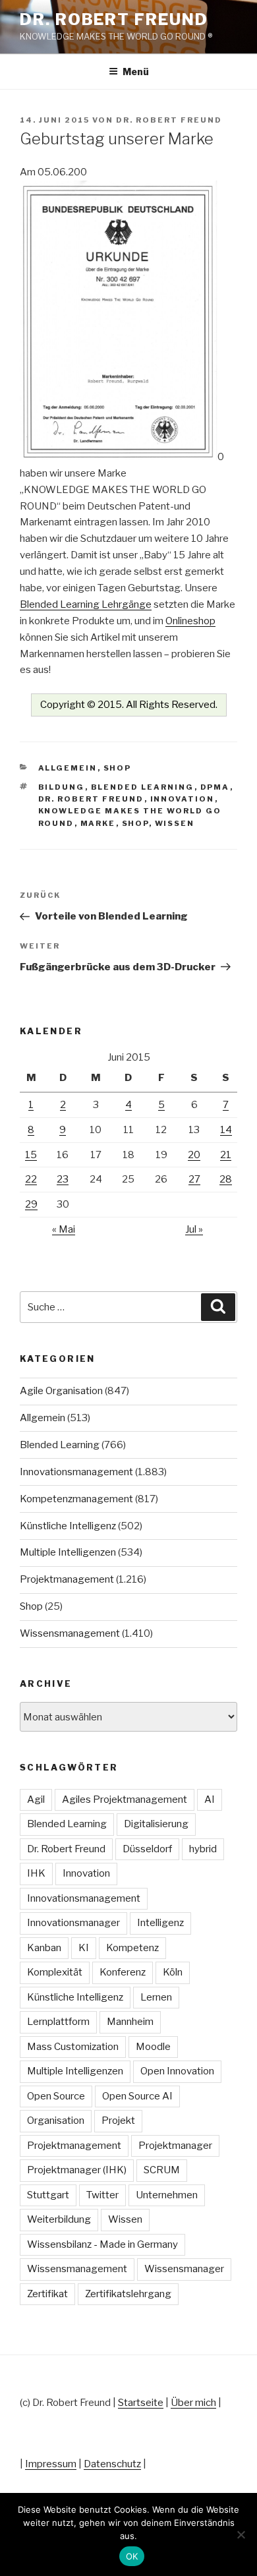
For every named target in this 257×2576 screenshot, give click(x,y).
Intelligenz (160, 1923)
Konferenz (123, 1972)
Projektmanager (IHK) (77, 2170)
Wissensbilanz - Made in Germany (102, 2244)
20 (194, 1155)
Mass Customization (73, 2047)
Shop (118, 768)
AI (210, 1800)
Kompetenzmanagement (76, 1499)
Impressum (51, 2464)
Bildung (62, 787)
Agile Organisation (61, 1391)
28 (226, 1179)
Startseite (141, 2403)
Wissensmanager (184, 2269)
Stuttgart (48, 2195)
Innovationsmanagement (76, 1472)
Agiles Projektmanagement (125, 1800)
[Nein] (241, 2534)
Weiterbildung (59, 2219)
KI (84, 1948)
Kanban (44, 1948)
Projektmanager (175, 2146)
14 (226, 1130)
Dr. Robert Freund (114, 19)
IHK (36, 1873)
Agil (36, 1800)
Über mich (193, 2403)
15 (31, 1155)
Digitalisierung (156, 1824)
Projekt (118, 2121)
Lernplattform (58, 2022)
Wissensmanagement (70, 1633)
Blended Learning (143, 787)
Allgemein (68, 768)
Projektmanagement (67, 1579)
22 (31, 1179)
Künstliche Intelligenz (68, 1526)
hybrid (203, 1849)
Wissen (175, 823)
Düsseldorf (147, 1849)
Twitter (102, 2195)
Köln (173, 1972)
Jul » (194, 1229)
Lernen (156, 1997)
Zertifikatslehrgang (128, 2294)
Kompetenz (132, 1948)
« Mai (64, 1229)
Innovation (183, 799)
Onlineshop (190, 621)
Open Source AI (137, 2096)
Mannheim (130, 2022)
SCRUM (162, 2170)
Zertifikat (47, 2294)
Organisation (56, 2121)
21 (226, 1155)
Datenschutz (112, 2464)
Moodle (153, 2047)
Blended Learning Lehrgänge (86, 604)
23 (63, 1179)
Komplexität (55, 1972)
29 (31, 1204)
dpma (215, 787)
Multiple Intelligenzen (68, 1552)
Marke (98, 823)
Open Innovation (177, 2071)
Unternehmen (167, 2195)
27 (194, 1179)
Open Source (56, 2096)
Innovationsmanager (73, 1923)
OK (132, 2556)
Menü (136, 72)
